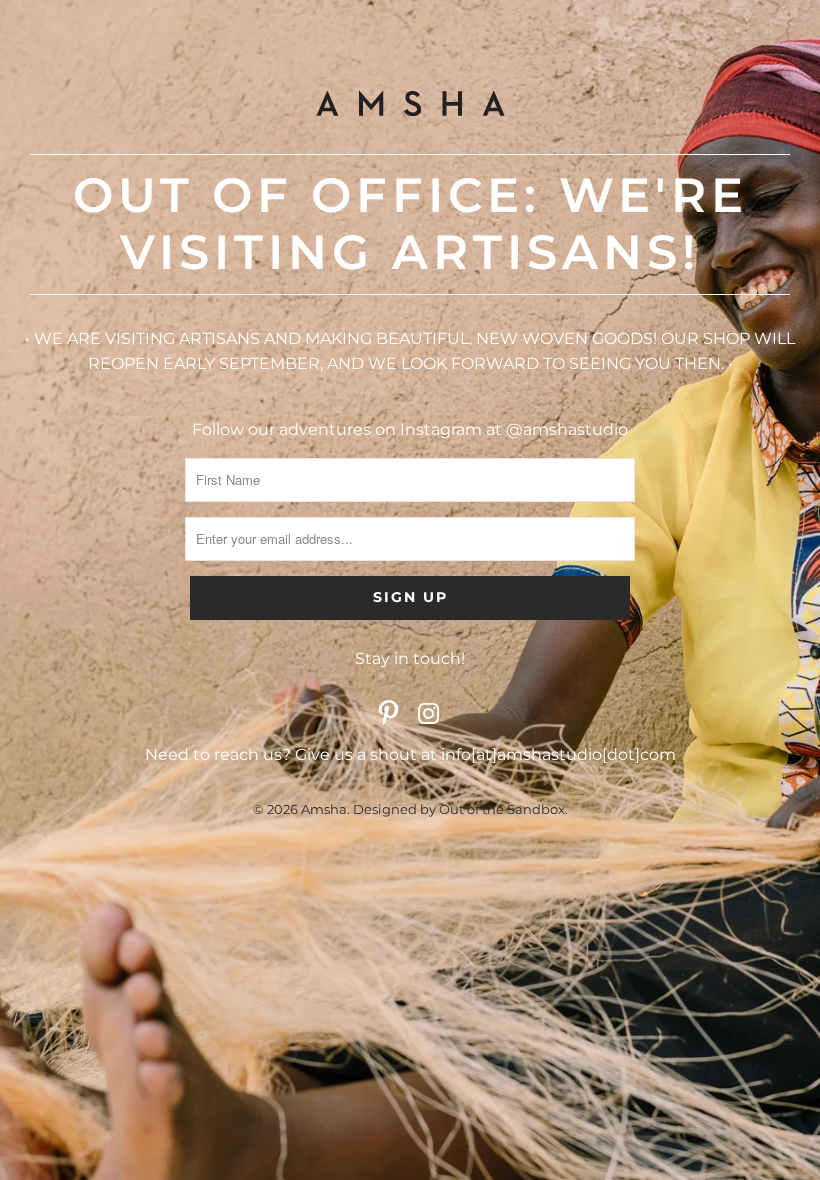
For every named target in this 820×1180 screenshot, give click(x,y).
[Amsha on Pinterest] (389, 715)
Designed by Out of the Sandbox (459, 809)
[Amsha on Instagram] (429, 715)
